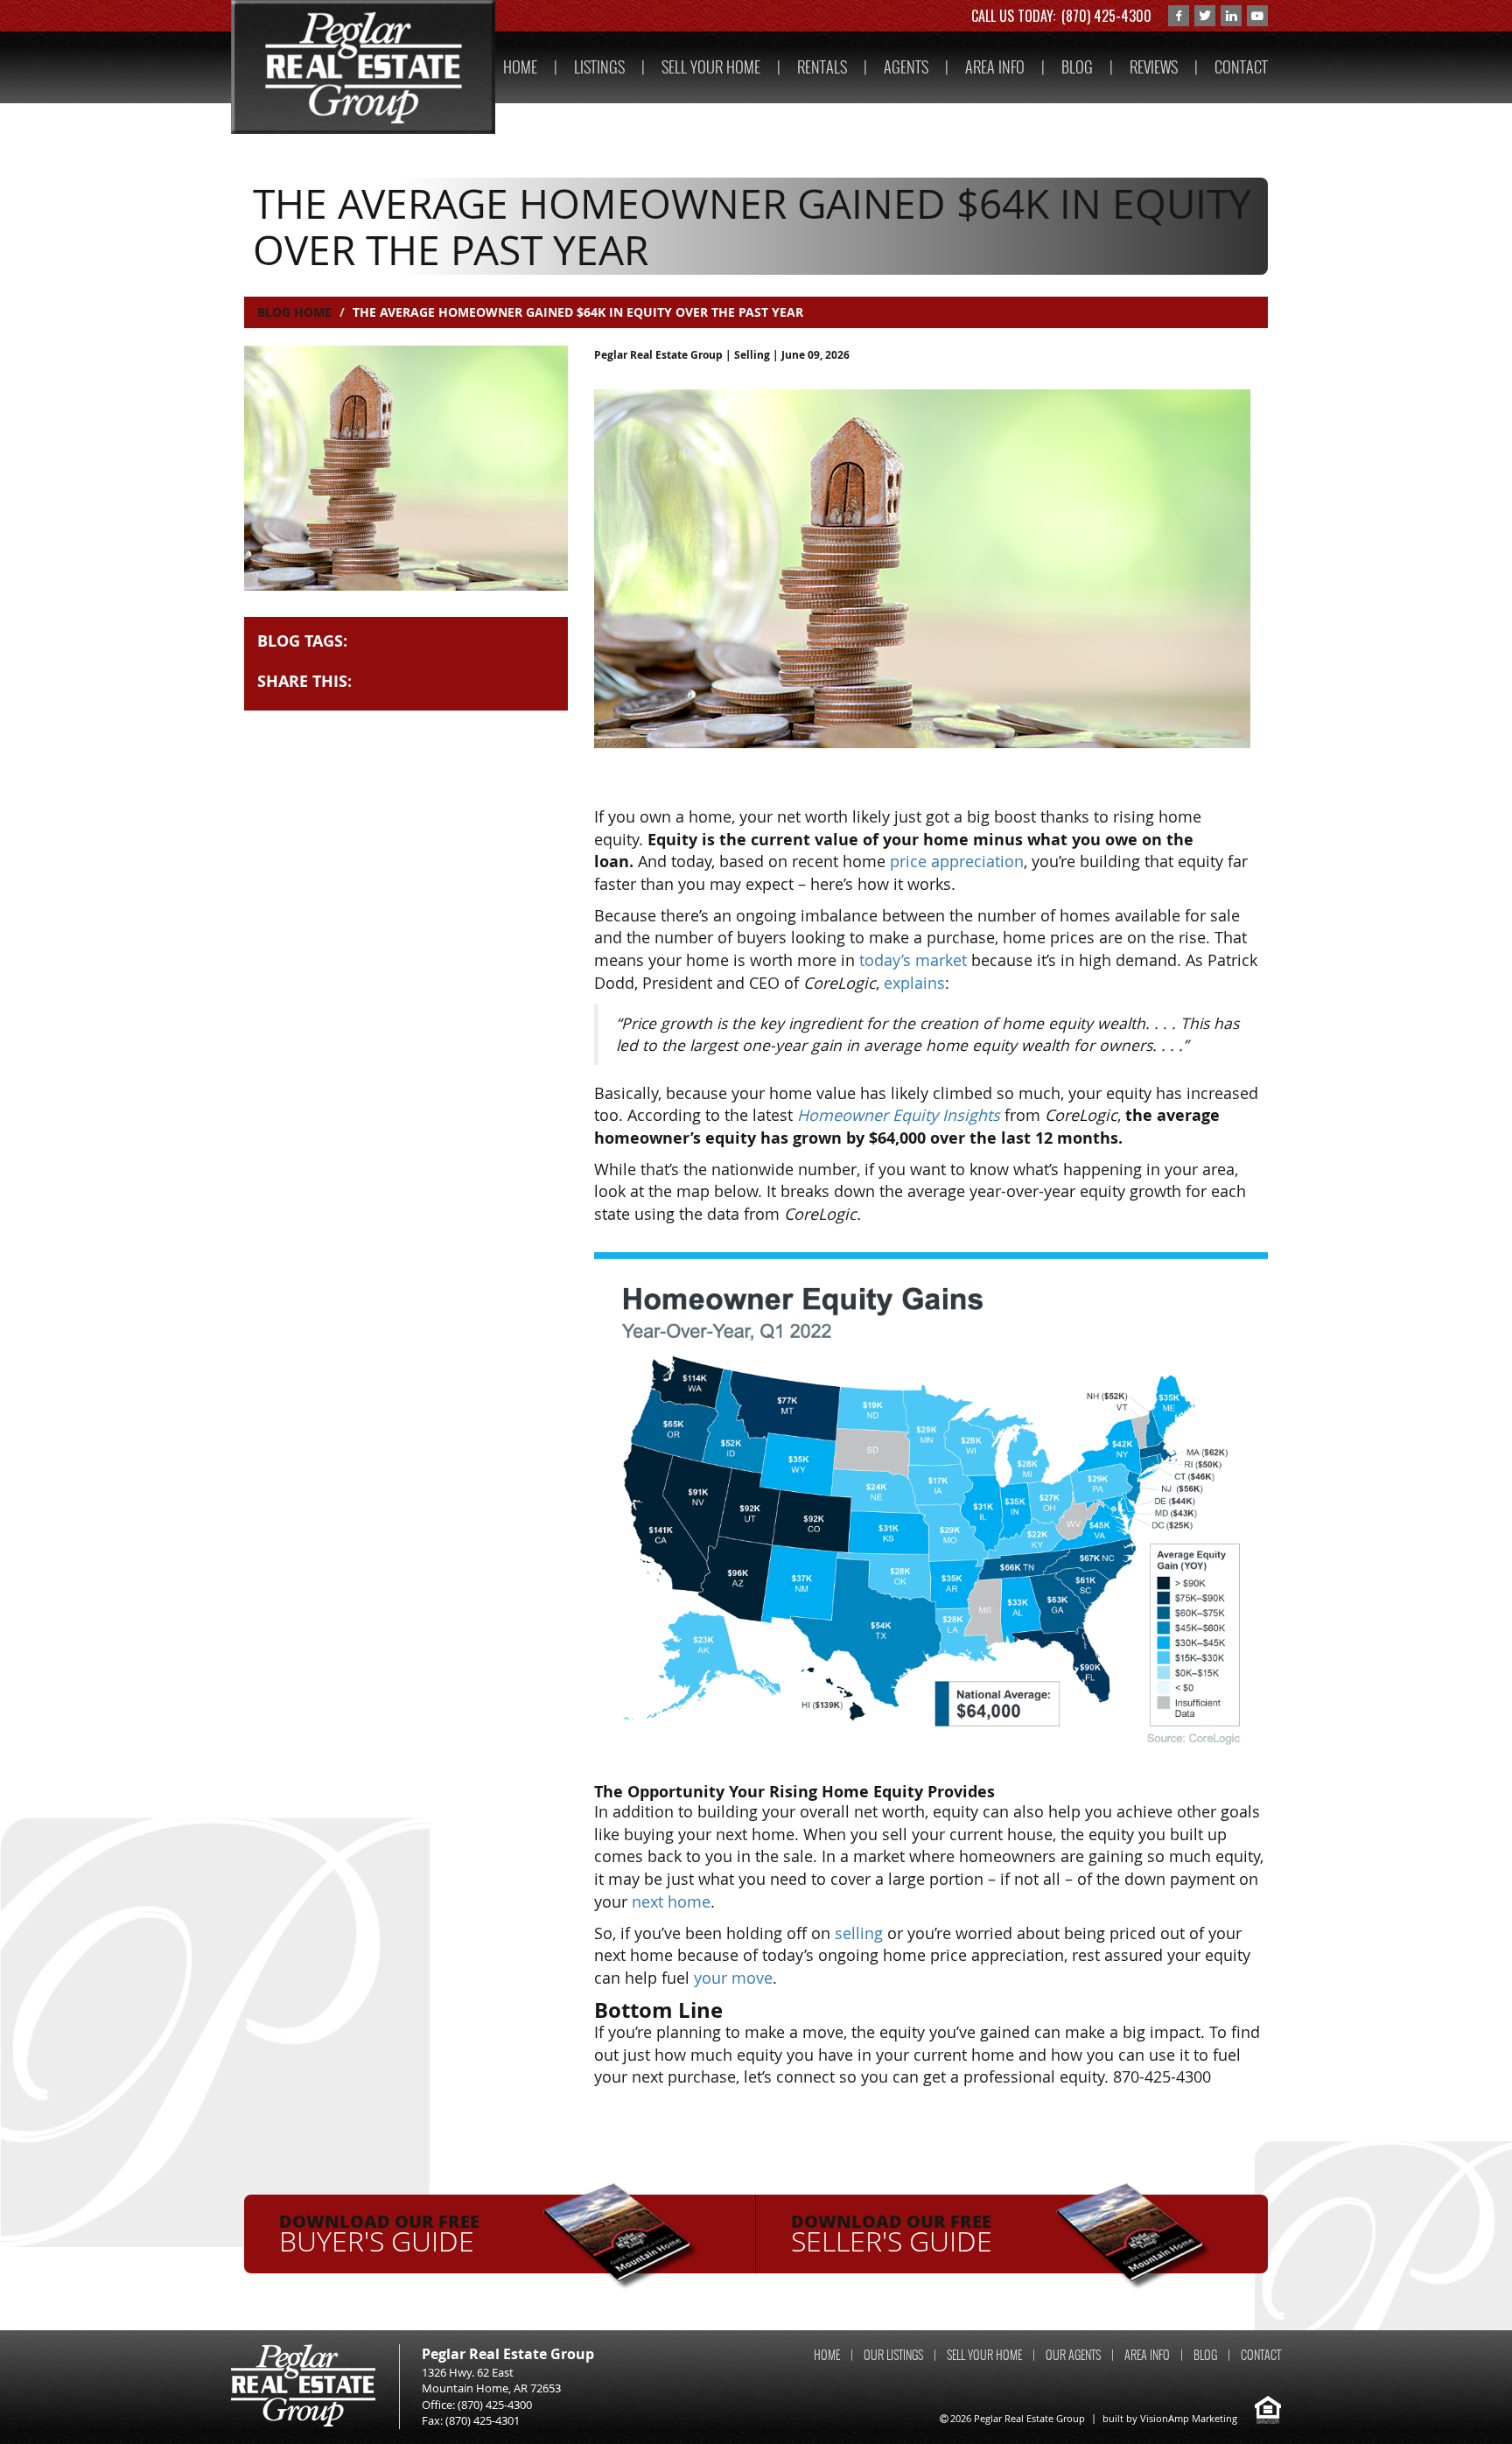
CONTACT (1241, 67)
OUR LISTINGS (893, 2355)
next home (671, 1901)
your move (733, 1978)
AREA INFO (995, 67)
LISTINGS (599, 67)
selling (859, 1933)
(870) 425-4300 (1106, 16)
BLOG (1077, 67)
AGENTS (906, 67)
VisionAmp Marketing (1189, 2418)
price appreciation (957, 861)
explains (914, 983)
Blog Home (294, 312)
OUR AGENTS (1073, 2355)
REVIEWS (1154, 67)
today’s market (913, 960)
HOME (520, 67)
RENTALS (822, 67)
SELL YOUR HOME (711, 67)
